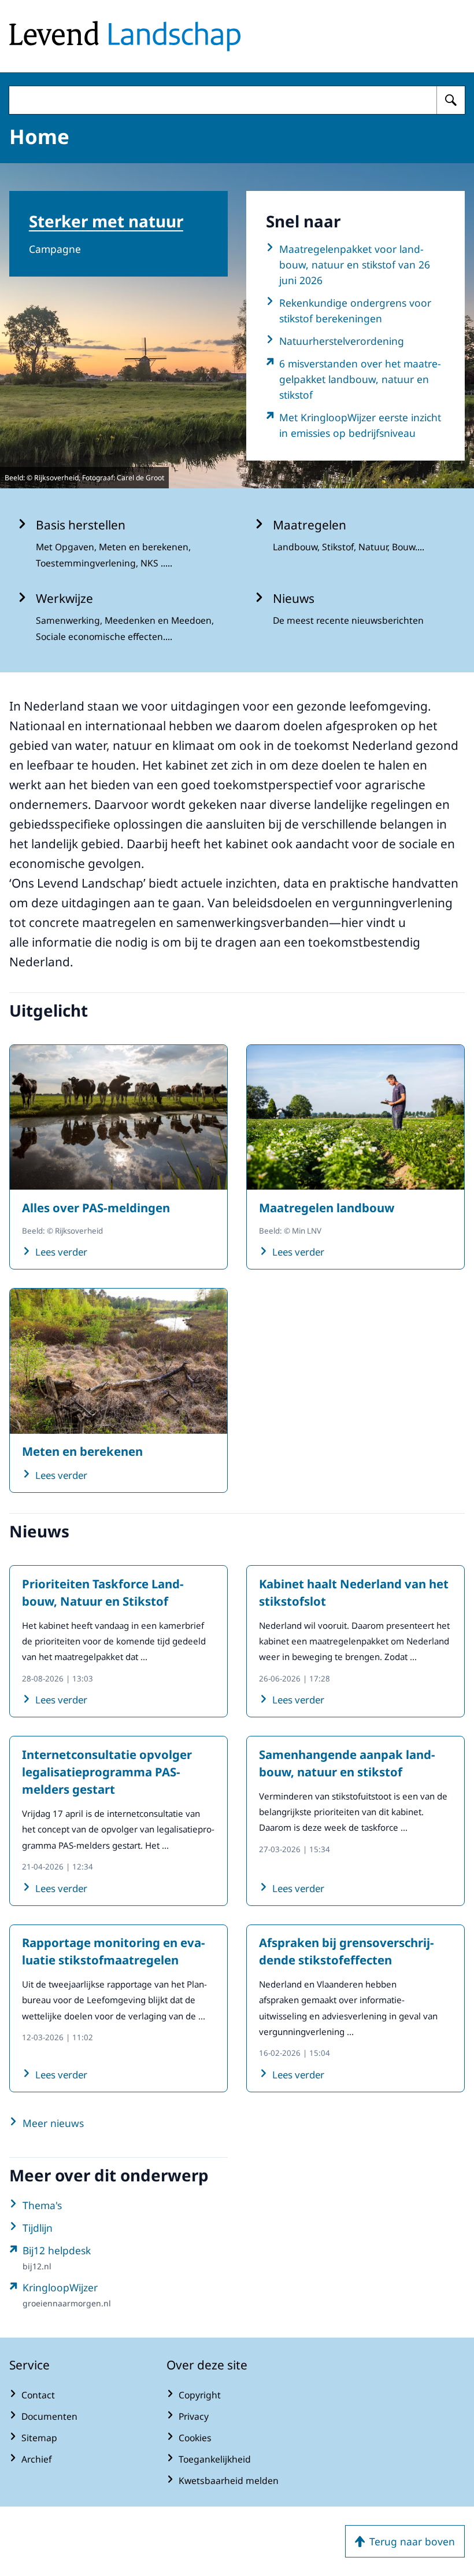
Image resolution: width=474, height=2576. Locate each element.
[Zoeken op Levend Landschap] (451, 100)
